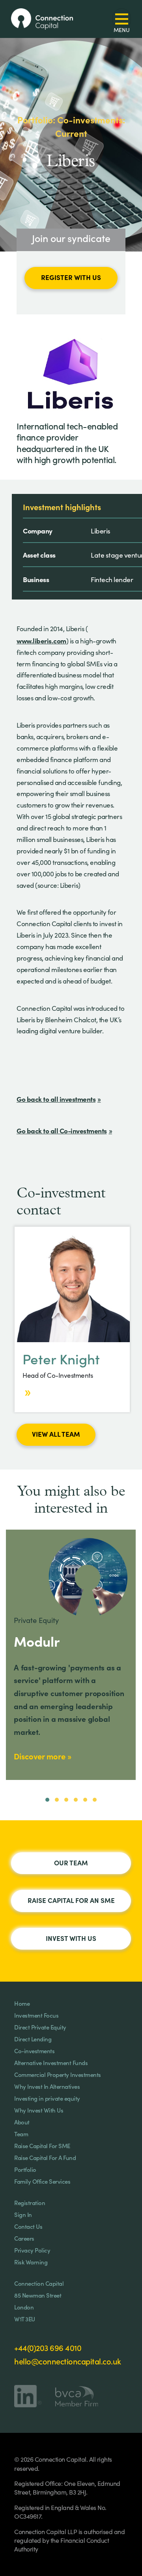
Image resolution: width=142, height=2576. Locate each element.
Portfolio (25, 2169)
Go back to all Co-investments (62, 1130)
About (22, 2122)
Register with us (71, 277)
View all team (56, 1434)
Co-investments (34, 2051)
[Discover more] (27, 1392)
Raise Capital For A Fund (45, 2157)
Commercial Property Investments (58, 2074)
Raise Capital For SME (42, 2146)
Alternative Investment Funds (51, 2063)
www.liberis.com (41, 640)
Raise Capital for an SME (71, 1900)
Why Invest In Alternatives (47, 2086)
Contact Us (28, 2226)
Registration (30, 2202)
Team (21, 2134)
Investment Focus (36, 2015)
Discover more (40, 1756)
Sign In (23, 2214)
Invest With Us (71, 1938)
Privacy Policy (32, 2250)
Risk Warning (31, 2262)
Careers (24, 2238)
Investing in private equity (47, 2098)
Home (22, 2003)
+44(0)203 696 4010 (48, 2347)
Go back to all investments (56, 1099)
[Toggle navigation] (122, 19)
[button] (47, 1800)
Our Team (71, 1863)
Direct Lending (33, 2039)
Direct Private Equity (40, 2027)
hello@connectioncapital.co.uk (68, 2361)
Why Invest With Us (39, 2110)
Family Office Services (42, 2181)
